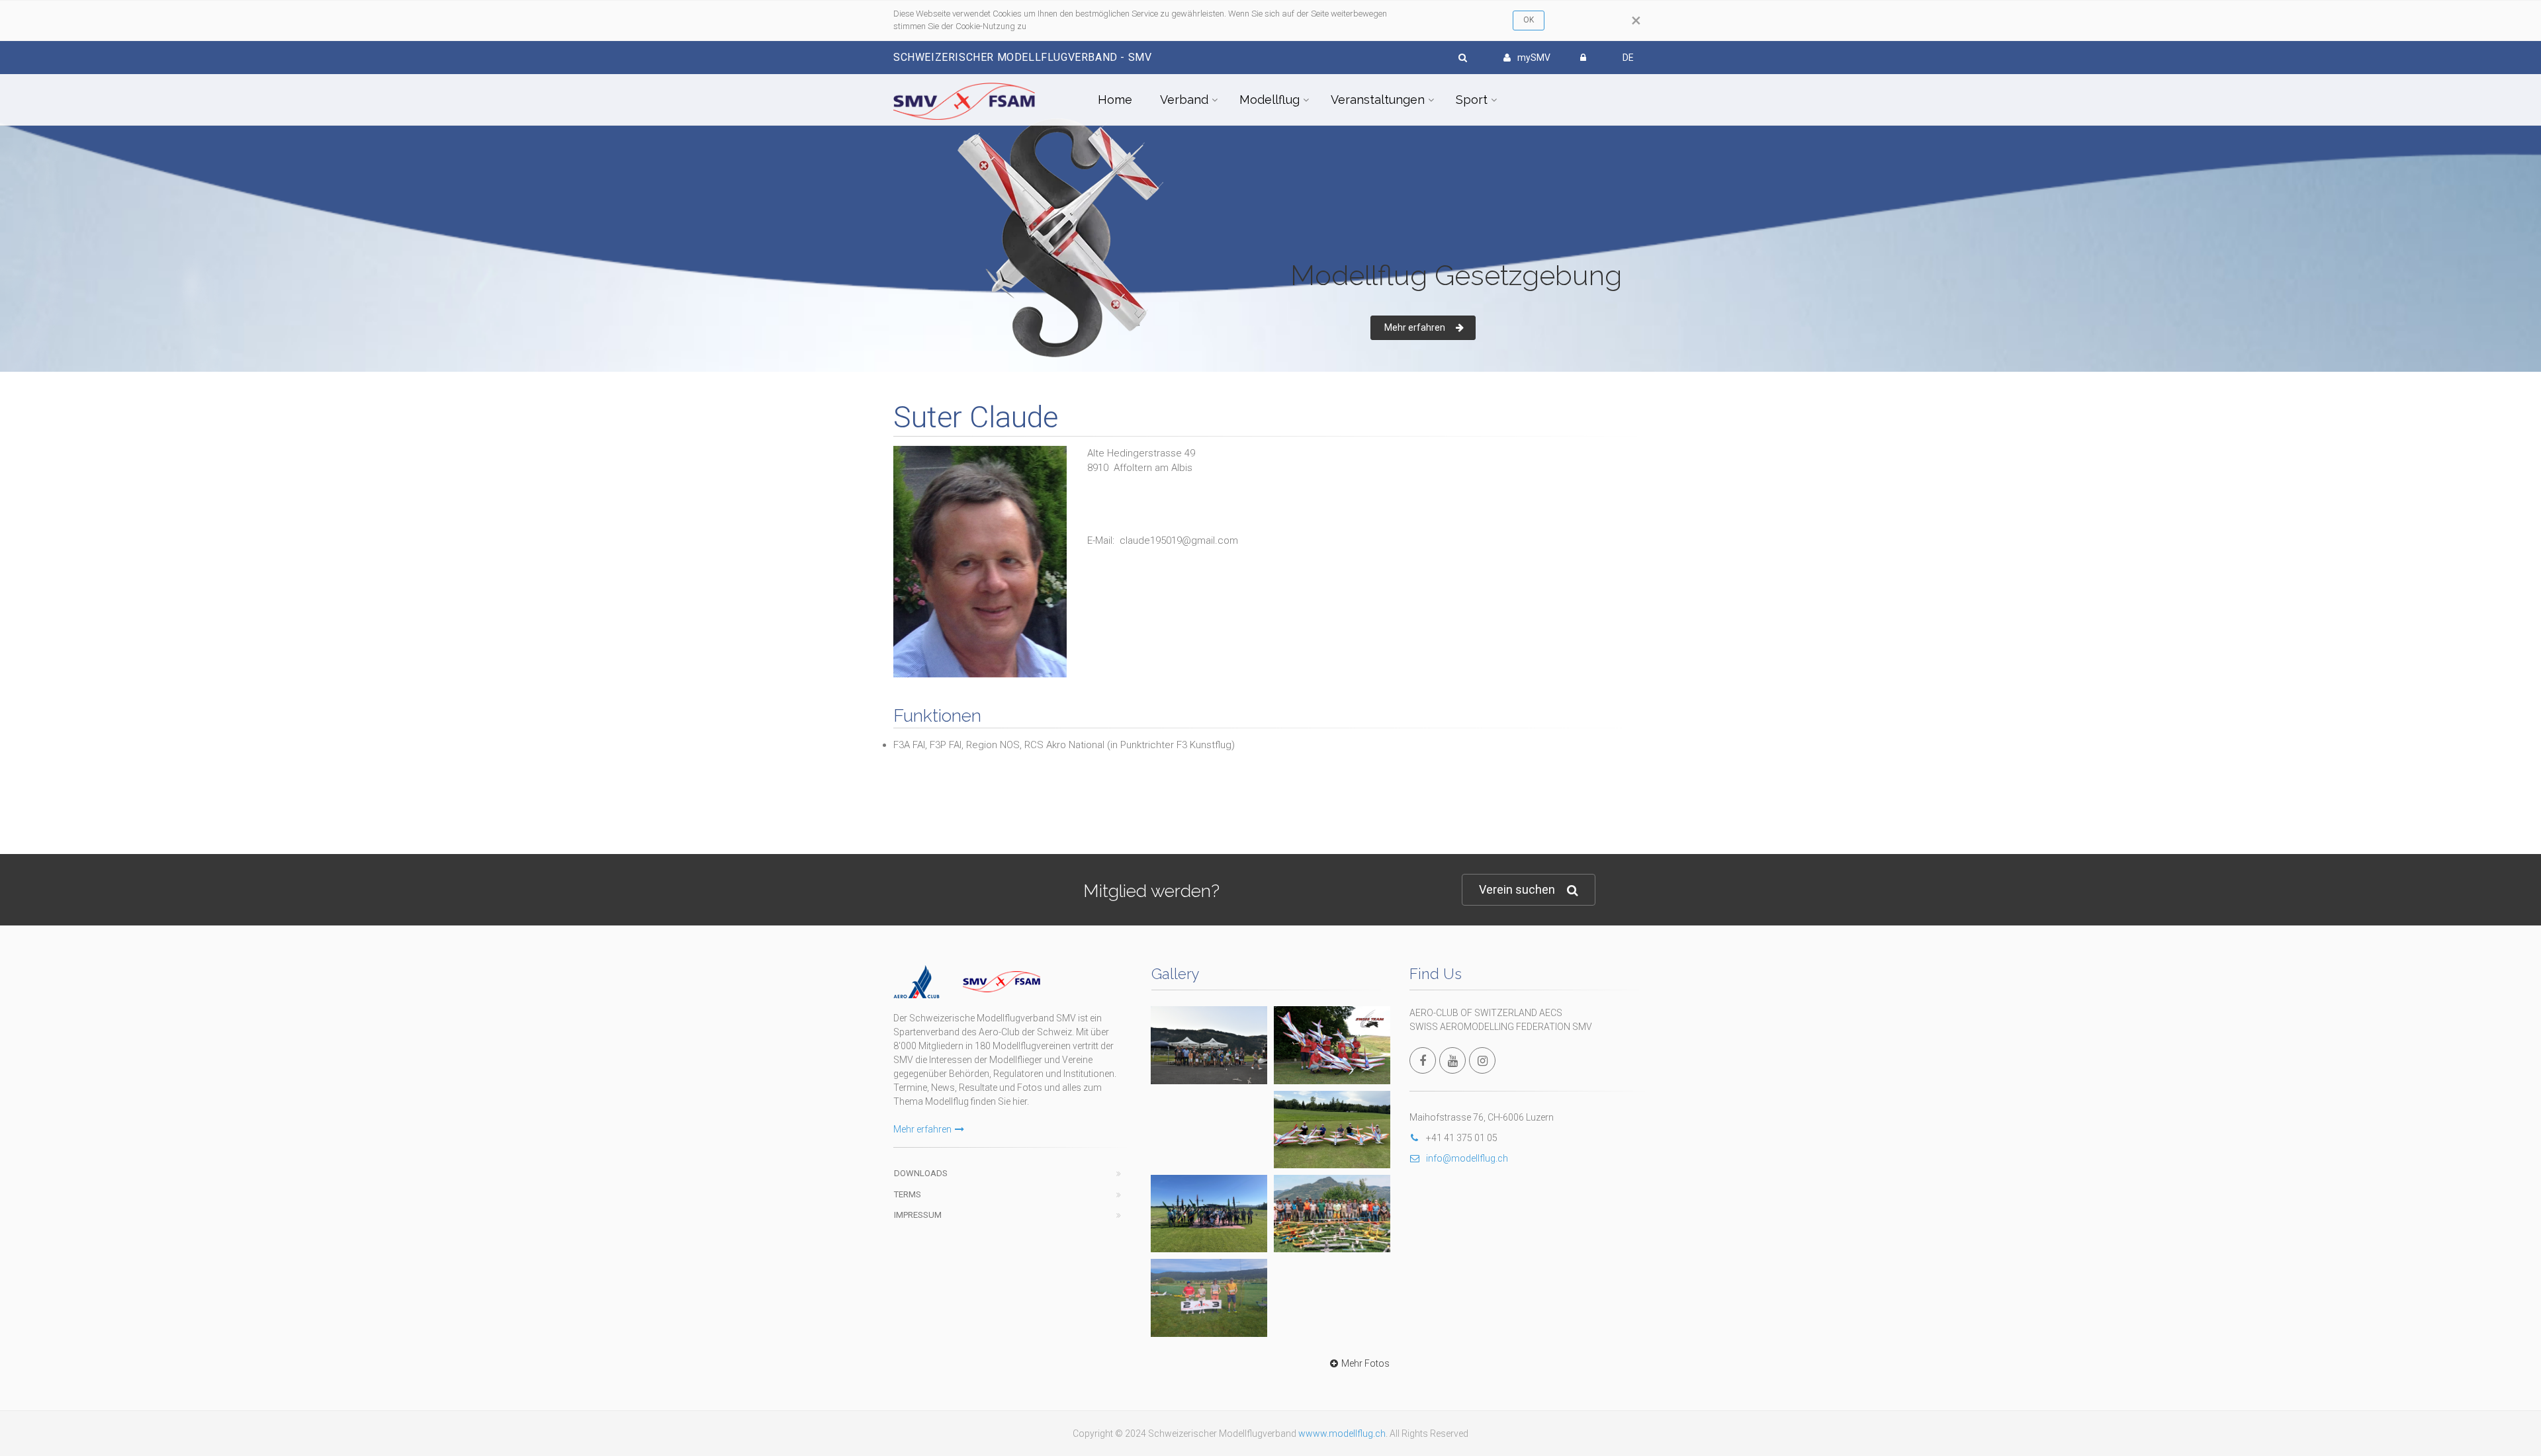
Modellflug (1270, 100)
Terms (908, 1194)
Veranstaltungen (1378, 100)
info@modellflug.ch (1467, 1158)
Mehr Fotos (1365, 1363)
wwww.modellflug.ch (1342, 1434)
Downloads (921, 1173)
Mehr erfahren (1415, 327)
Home (1115, 100)
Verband (1184, 100)
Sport (1472, 100)
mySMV (1534, 58)
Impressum (918, 1215)
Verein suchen (1517, 889)
